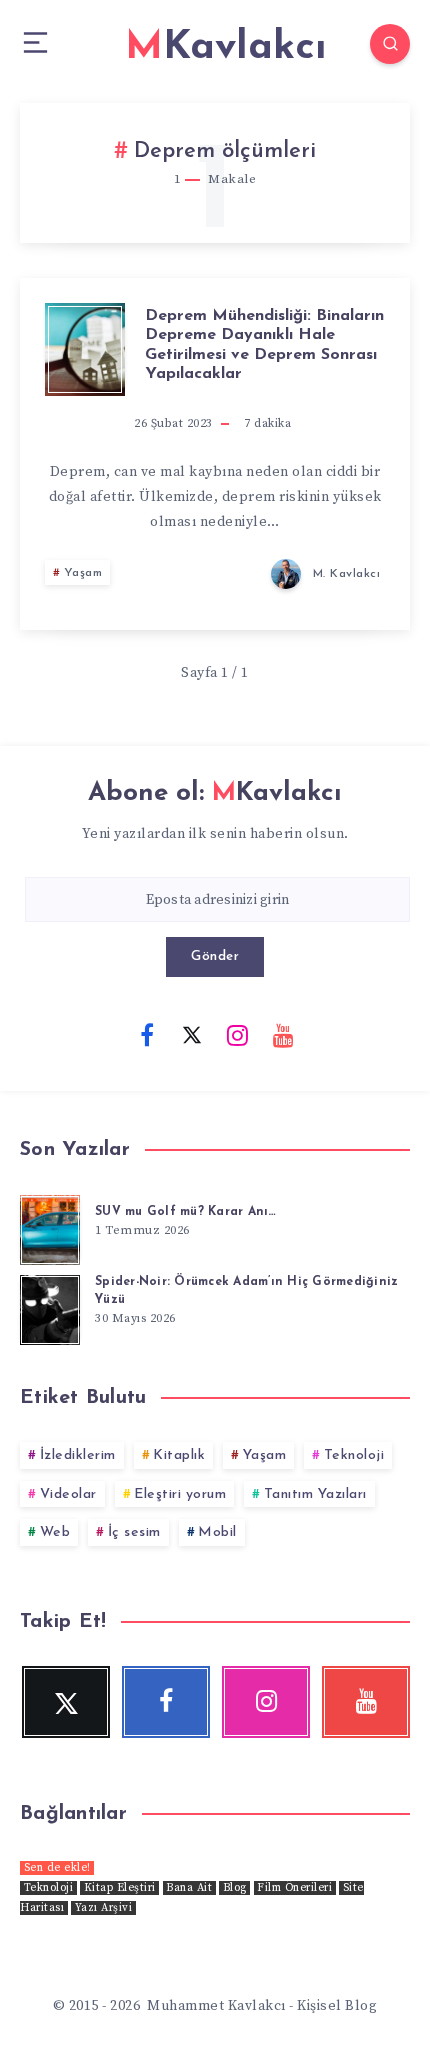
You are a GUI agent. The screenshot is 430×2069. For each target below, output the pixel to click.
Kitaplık (179, 1455)
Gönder (215, 956)
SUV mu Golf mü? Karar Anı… (186, 1212)
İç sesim (134, 1532)
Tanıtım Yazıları (315, 1494)
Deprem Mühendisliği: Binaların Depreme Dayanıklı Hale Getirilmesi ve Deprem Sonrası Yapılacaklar (264, 345)
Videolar (68, 1494)
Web (55, 1532)
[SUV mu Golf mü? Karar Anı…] (50, 1227)
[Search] (390, 44)
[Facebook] (147, 1034)
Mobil (217, 1532)
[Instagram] (238, 1034)
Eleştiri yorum (180, 1494)
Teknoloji (354, 1455)
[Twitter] (192, 1034)
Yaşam (83, 573)
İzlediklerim (78, 1455)
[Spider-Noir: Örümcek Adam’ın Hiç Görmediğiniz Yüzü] (50, 1307)
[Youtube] (283, 1034)
